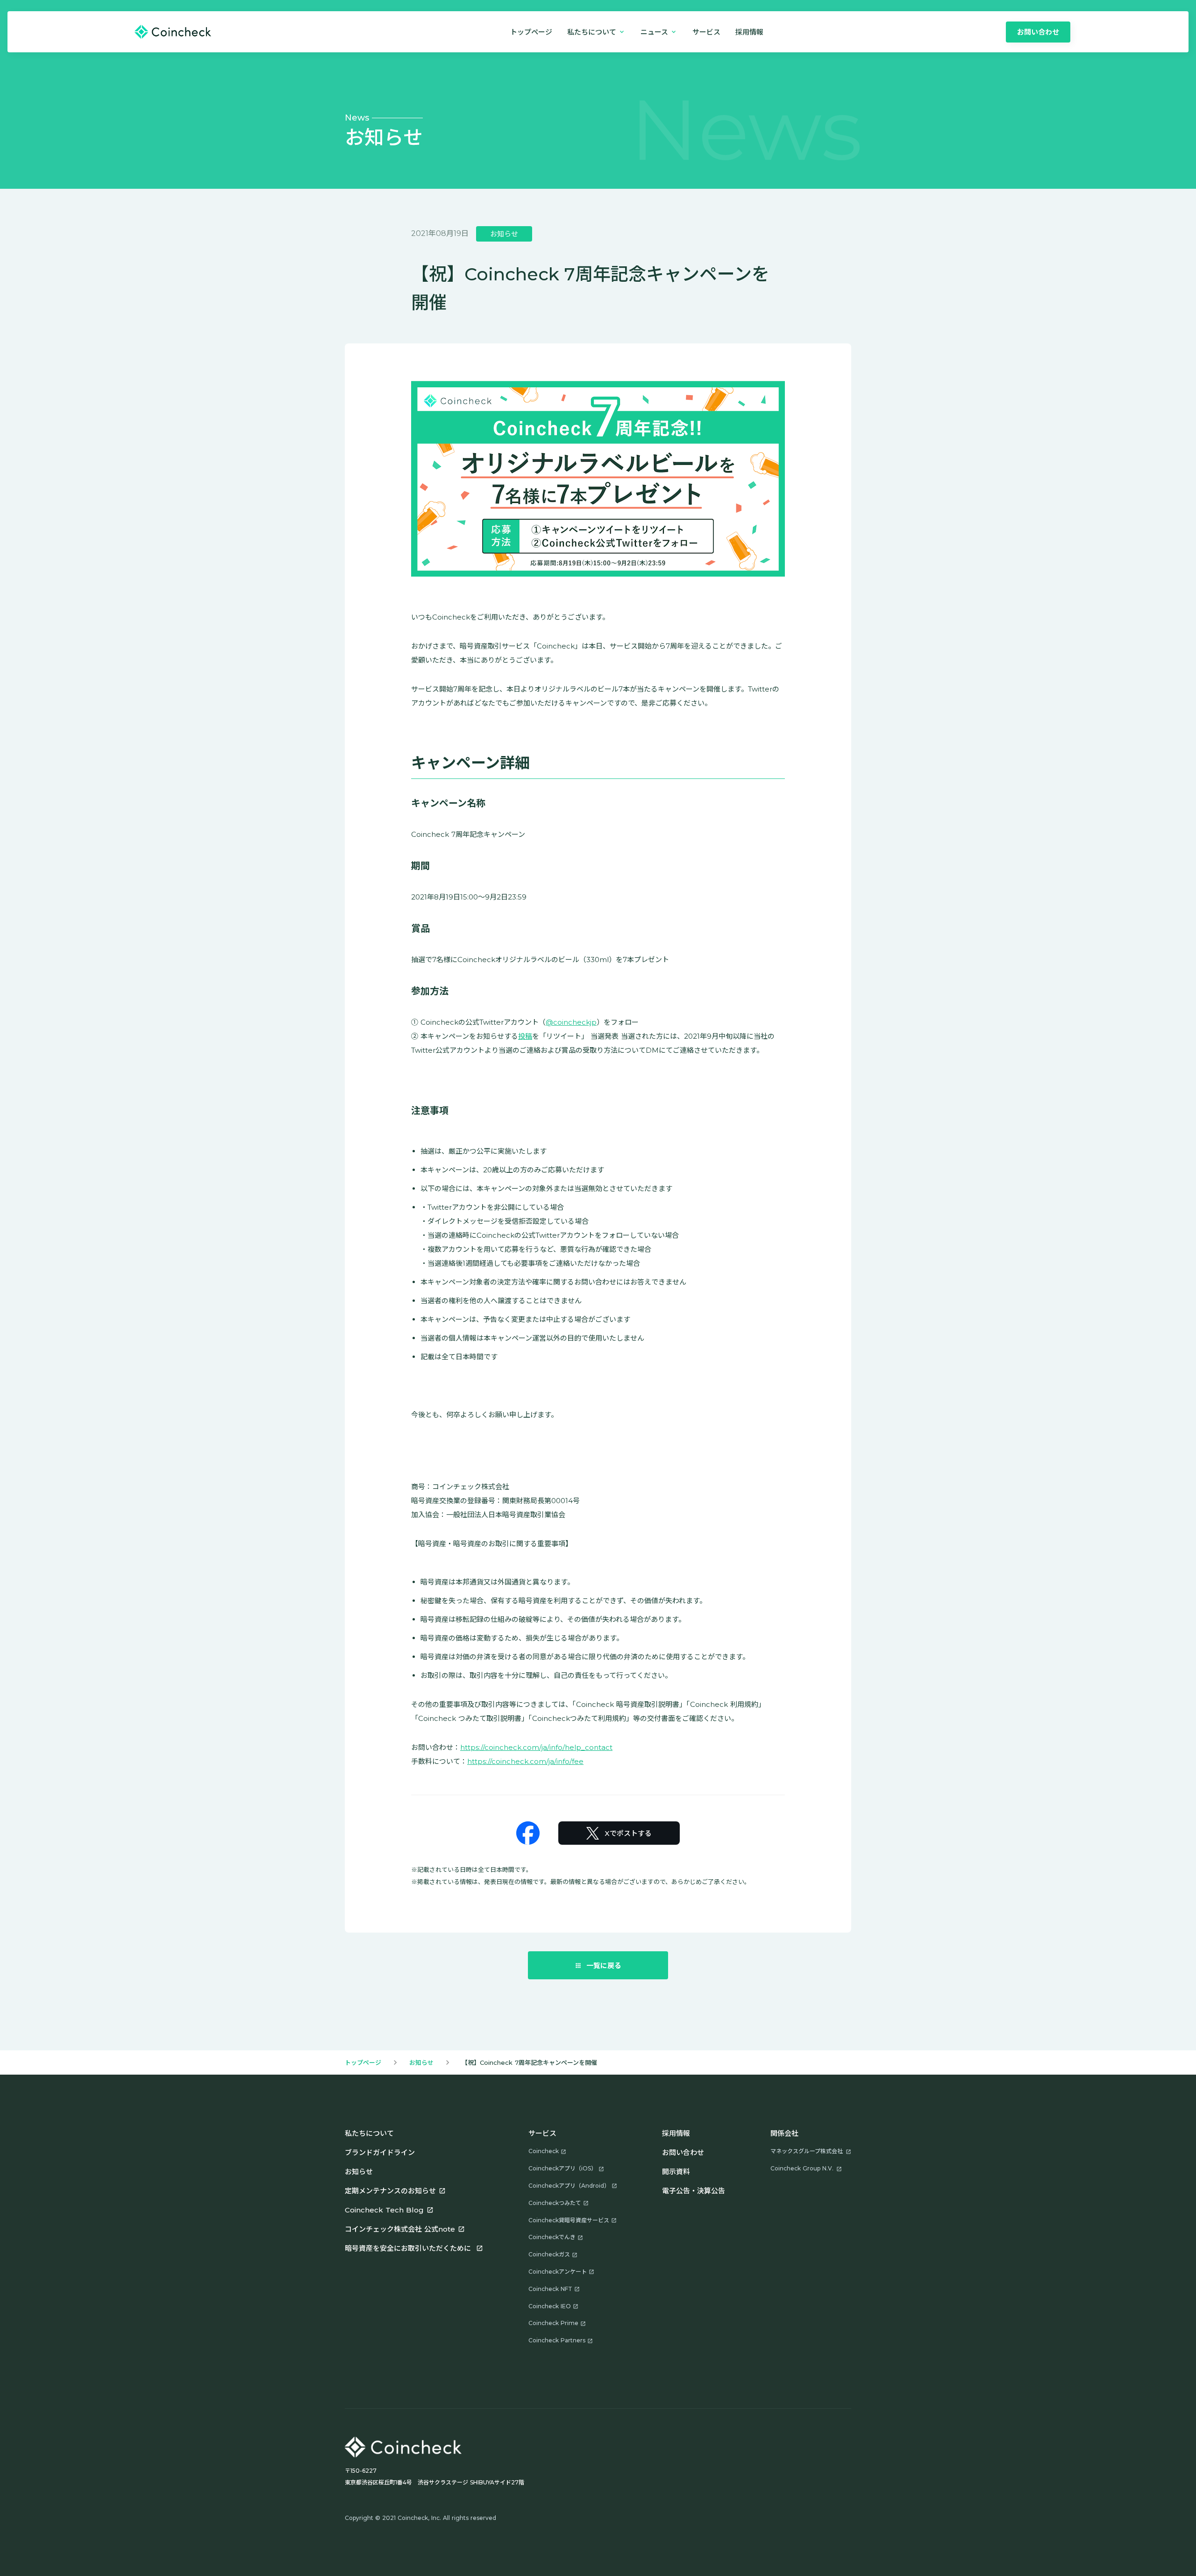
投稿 (525, 1036)
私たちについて (369, 2133)
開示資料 (676, 2172)
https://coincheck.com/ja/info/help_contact (536, 1747)
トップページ (531, 32)
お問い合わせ (683, 2152)
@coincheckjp (571, 1022)
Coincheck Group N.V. (802, 2168)
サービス (706, 32)
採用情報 (676, 2133)
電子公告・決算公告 (694, 2191)
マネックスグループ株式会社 (807, 2151)
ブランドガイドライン (380, 2152)
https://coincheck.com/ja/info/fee (525, 1761)
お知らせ (421, 2062)
